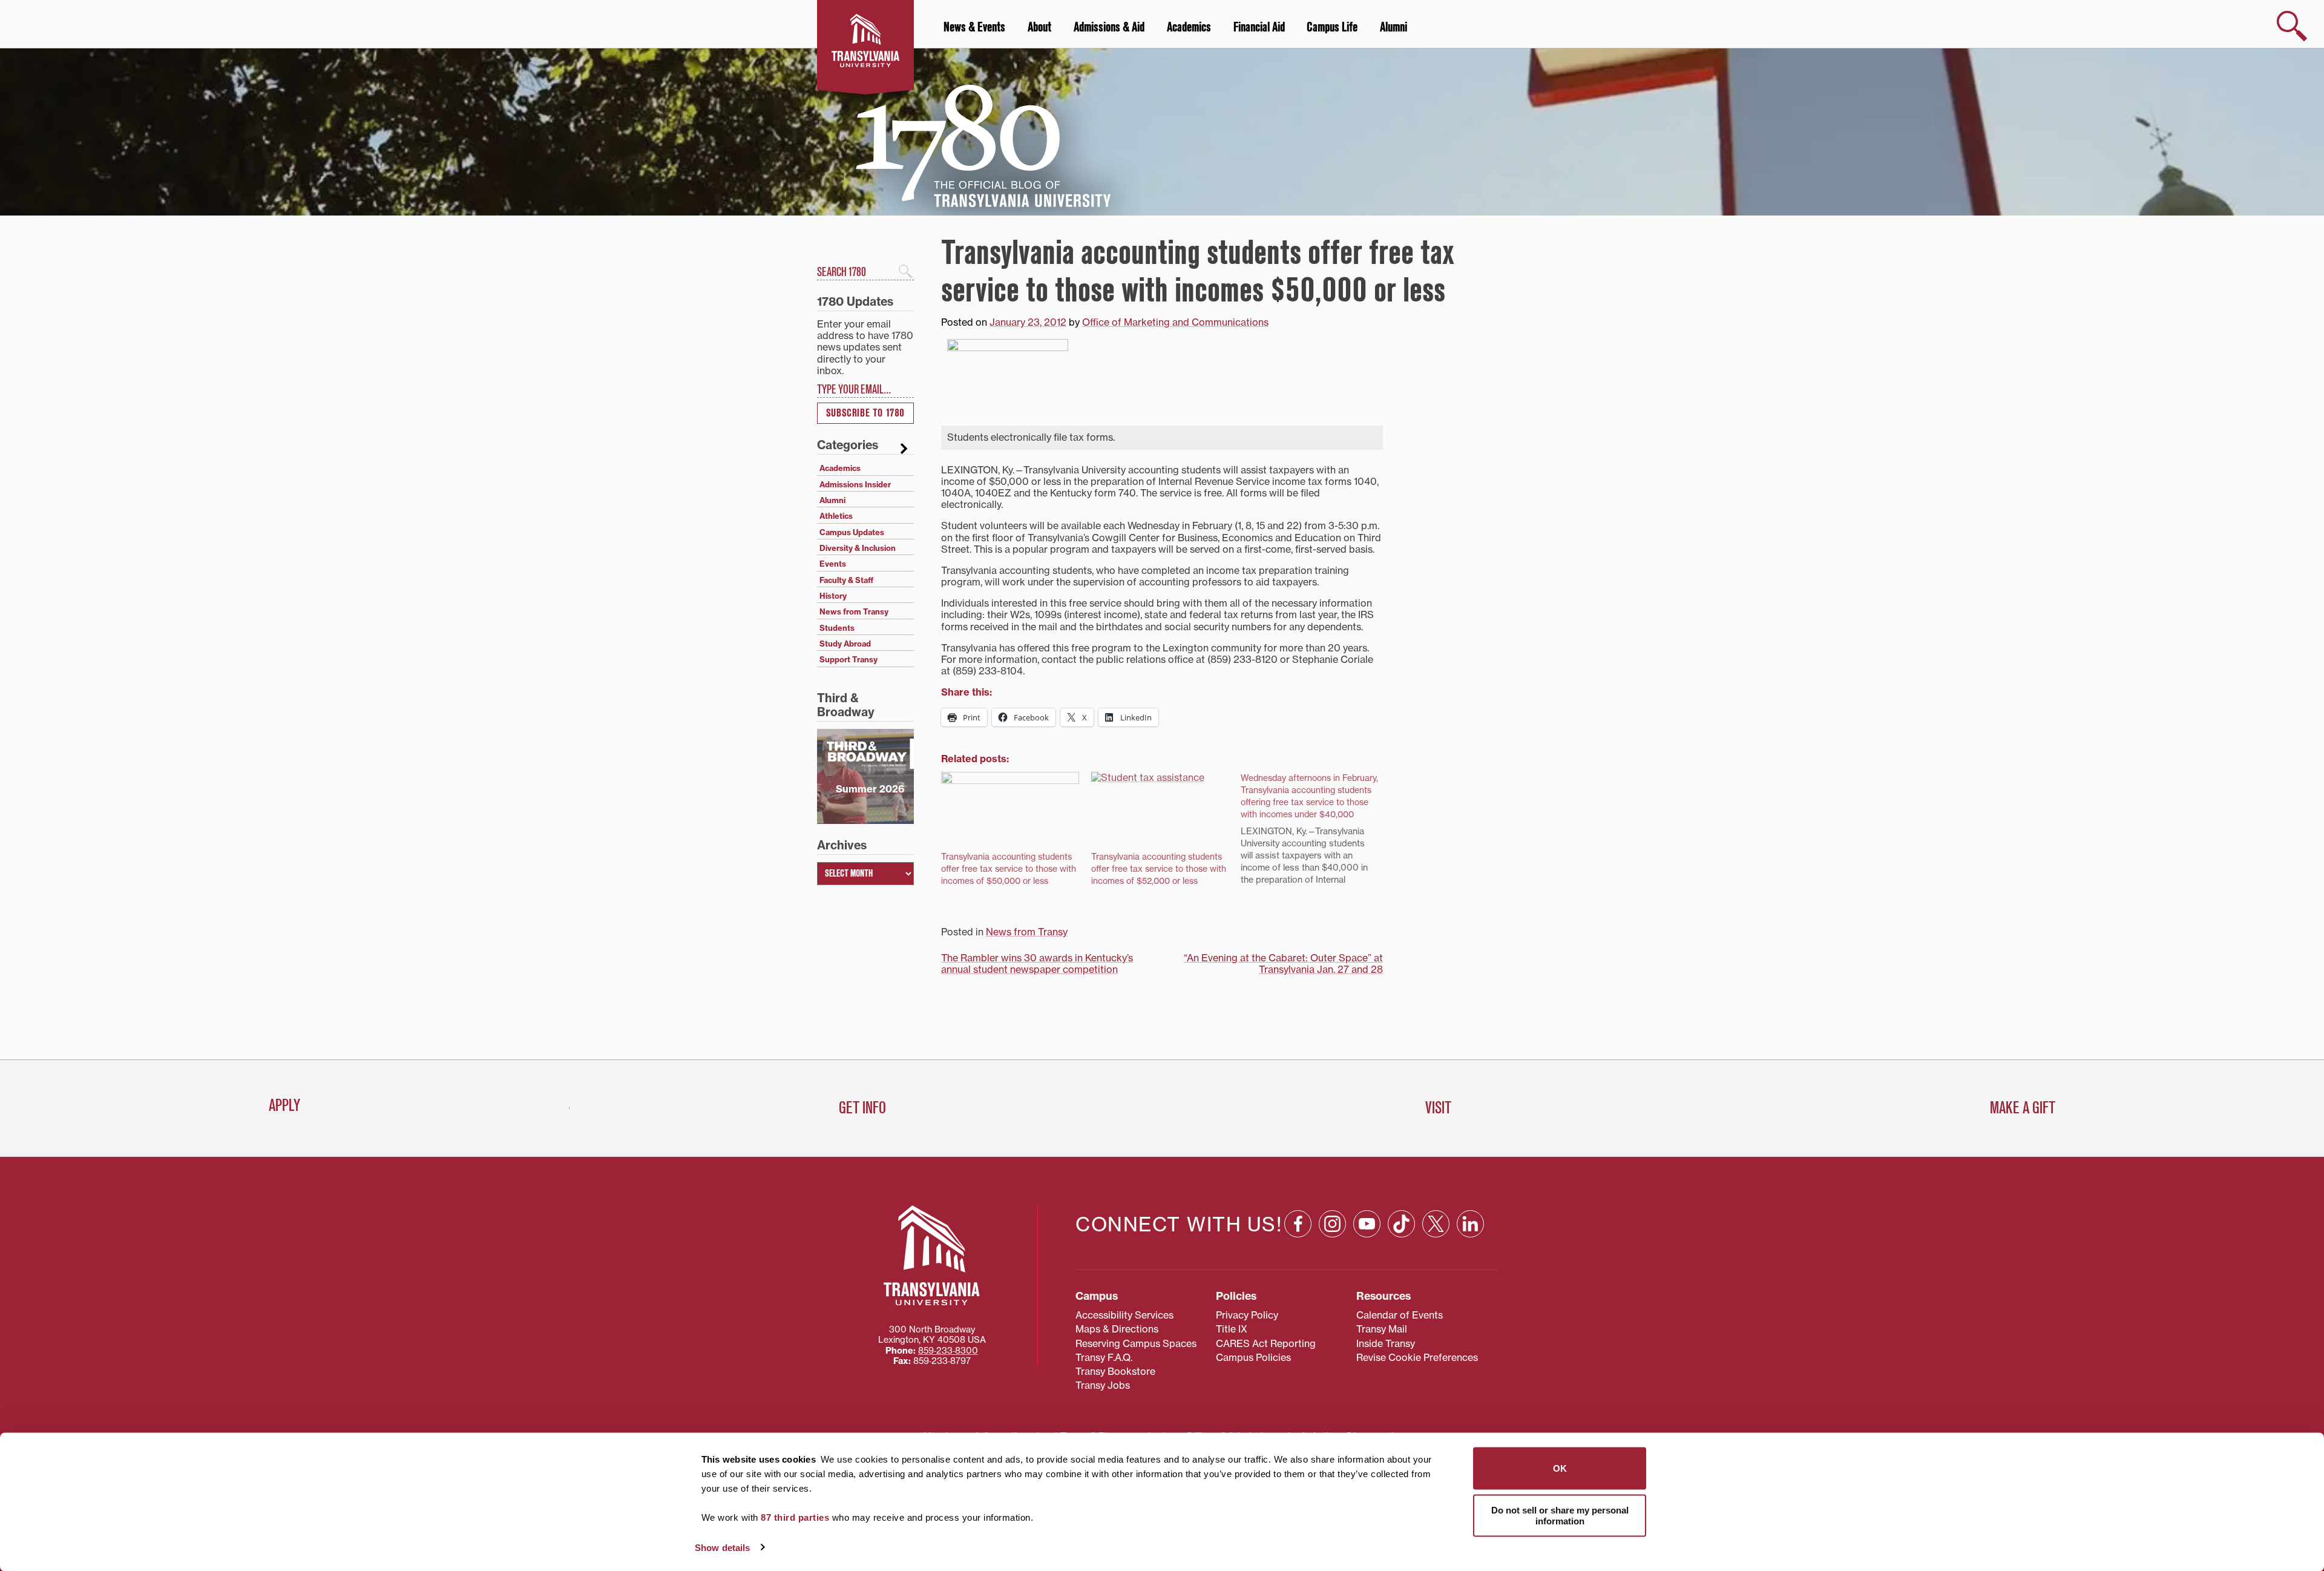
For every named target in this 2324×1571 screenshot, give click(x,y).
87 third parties (795, 1517)
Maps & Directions (1117, 1329)
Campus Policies (1253, 1357)
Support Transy (849, 659)
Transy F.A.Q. (1104, 1357)
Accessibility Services (1124, 1315)
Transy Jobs (1103, 1385)
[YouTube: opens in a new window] (1367, 1224)
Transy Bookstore (1115, 1371)
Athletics (836, 516)
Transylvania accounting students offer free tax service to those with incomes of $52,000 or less (1159, 869)
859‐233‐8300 (948, 1351)
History (833, 596)
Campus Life (1332, 27)
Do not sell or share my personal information (1560, 1515)
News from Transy (1027, 932)
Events (833, 564)
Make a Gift (2023, 1108)
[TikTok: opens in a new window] (1401, 1224)
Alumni (1393, 27)
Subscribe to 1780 (865, 413)
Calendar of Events (1400, 1315)
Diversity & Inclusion (858, 548)
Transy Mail (1382, 1329)
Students (837, 628)
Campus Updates (852, 532)
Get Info (862, 1108)
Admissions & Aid (1109, 27)
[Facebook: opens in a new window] (1298, 1224)
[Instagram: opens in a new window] (1332, 1224)
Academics (1189, 27)
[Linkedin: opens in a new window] (1470, 1224)
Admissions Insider (855, 484)
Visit (1438, 1108)
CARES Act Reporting (1266, 1343)
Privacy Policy (1247, 1315)
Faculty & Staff (846, 580)
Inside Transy (1386, 1343)
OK (1560, 1468)
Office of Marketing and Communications (1175, 322)
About (1039, 27)
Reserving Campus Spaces (1136, 1343)
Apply (284, 1105)
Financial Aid (1259, 27)
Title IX (1232, 1329)
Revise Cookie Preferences (1417, 1357)
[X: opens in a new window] (1436, 1224)
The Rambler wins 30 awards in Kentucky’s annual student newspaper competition (1037, 963)
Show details (722, 1547)
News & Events (974, 27)
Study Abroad (845, 644)
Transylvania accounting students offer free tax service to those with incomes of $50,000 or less (1009, 869)
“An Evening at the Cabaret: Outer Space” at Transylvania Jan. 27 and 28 (1283, 963)
